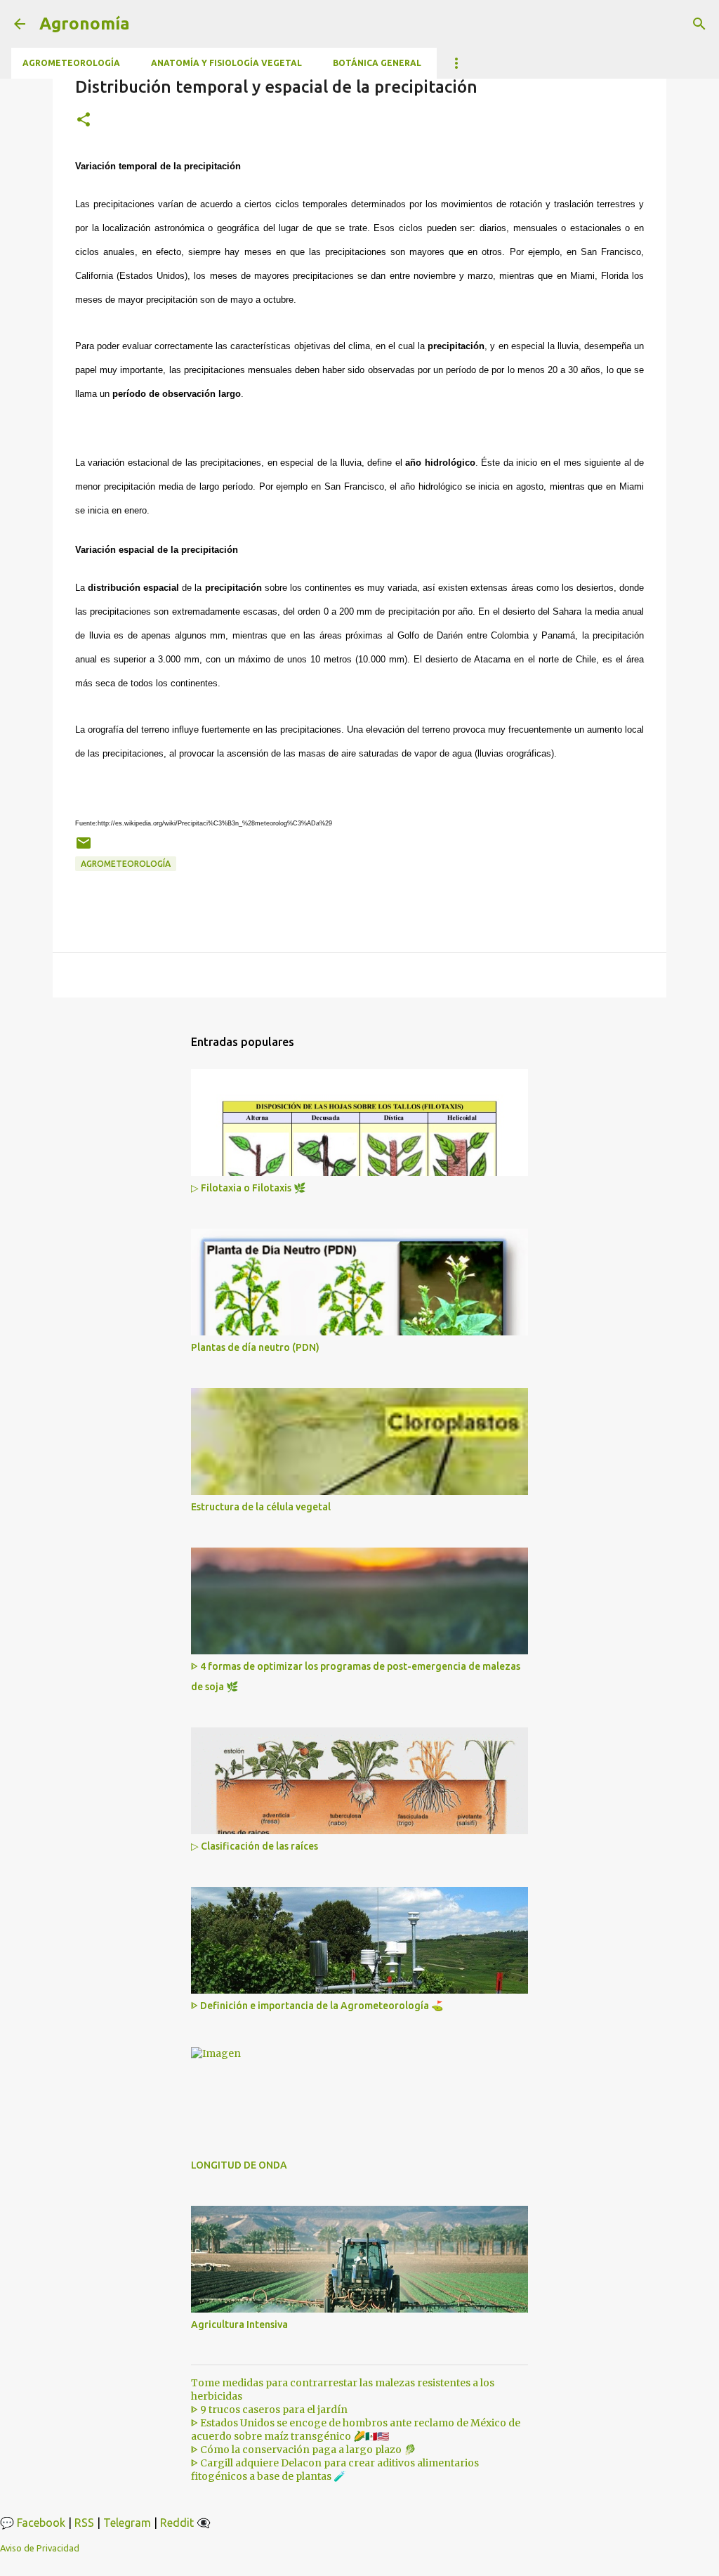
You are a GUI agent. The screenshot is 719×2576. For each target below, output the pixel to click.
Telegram (127, 2523)
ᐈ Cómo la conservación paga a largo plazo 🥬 (303, 2450)
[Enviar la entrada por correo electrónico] (84, 848)
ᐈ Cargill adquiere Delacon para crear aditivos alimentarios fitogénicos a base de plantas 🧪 (335, 2470)
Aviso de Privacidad (40, 2548)
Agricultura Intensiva (239, 2325)
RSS (84, 2523)
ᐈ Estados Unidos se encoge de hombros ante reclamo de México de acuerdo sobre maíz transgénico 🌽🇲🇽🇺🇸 (356, 2430)
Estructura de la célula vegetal (261, 1507)
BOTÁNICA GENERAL (377, 63)
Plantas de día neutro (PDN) (255, 1347)
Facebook (41, 2523)
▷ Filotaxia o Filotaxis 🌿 (248, 1188)
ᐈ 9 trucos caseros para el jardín (269, 2410)
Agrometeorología (71, 63)
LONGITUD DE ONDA (239, 2165)
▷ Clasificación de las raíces (255, 1846)
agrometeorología (126, 864)
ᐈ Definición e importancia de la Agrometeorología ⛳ (317, 2006)
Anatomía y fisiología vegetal (226, 63)
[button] (84, 120)
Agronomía (85, 24)
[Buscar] (699, 24)
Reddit (177, 2523)
